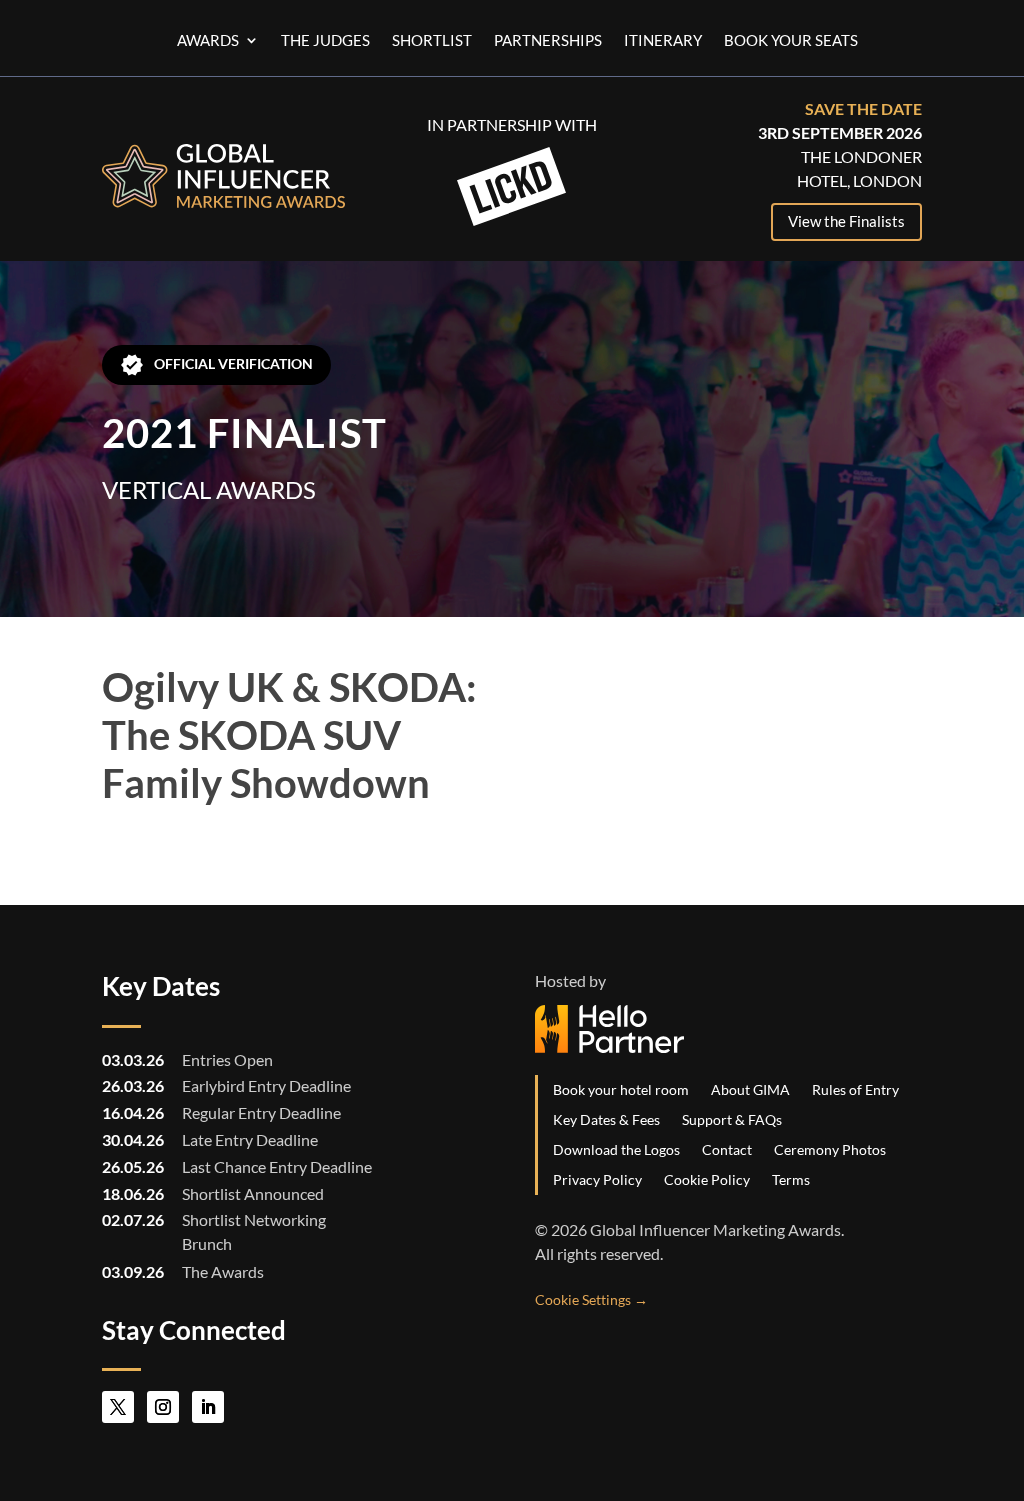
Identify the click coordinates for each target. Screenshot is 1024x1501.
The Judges (325, 41)
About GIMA (750, 1089)
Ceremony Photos (830, 1149)
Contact (727, 1149)
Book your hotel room (621, 1089)
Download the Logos (616, 1149)
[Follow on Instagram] (163, 1407)
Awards (208, 41)
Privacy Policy (597, 1179)
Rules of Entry (855, 1089)
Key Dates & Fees (606, 1119)
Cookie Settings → (591, 1299)
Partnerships (548, 41)
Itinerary (663, 41)
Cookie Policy (707, 1179)
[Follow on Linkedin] (208, 1407)
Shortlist (432, 41)
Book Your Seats (791, 41)
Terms (791, 1179)
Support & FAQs (732, 1119)
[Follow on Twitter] (118, 1407)
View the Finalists (846, 221)
